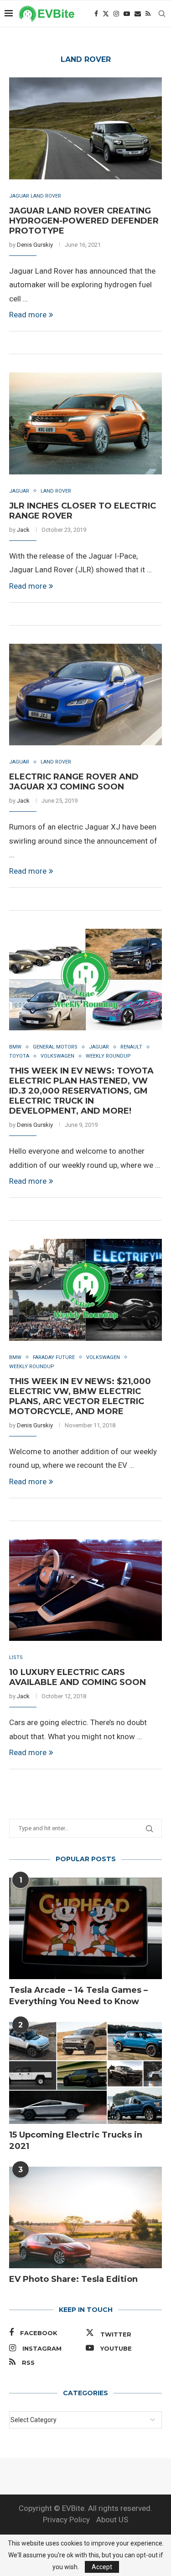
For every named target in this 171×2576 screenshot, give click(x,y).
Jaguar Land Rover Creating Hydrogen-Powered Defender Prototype (84, 221)
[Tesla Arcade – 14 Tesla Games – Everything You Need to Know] (85, 1928)
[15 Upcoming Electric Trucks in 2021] (85, 2073)
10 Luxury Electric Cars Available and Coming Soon (78, 1677)
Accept (102, 2567)
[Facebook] (96, 14)
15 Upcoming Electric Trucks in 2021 (76, 2141)
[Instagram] (116, 14)
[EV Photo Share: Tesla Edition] (85, 2217)
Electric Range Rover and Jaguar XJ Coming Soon (74, 782)
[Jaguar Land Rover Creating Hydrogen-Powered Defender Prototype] (85, 128)
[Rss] (148, 14)
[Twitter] (106, 14)
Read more (28, 315)
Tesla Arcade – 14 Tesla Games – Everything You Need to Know (78, 1996)
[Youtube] (127, 14)
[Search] (162, 14)
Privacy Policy (66, 2520)
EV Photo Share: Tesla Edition (73, 2279)
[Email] (138, 14)
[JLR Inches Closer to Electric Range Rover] (85, 423)
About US (112, 2520)
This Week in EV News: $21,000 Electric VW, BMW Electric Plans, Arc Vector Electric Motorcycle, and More (80, 1396)
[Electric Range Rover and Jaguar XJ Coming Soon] (85, 695)
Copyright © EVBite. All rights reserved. (85, 2508)
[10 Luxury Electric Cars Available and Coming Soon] (85, 1590)
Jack (23, 530)
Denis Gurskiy (35, 245)
